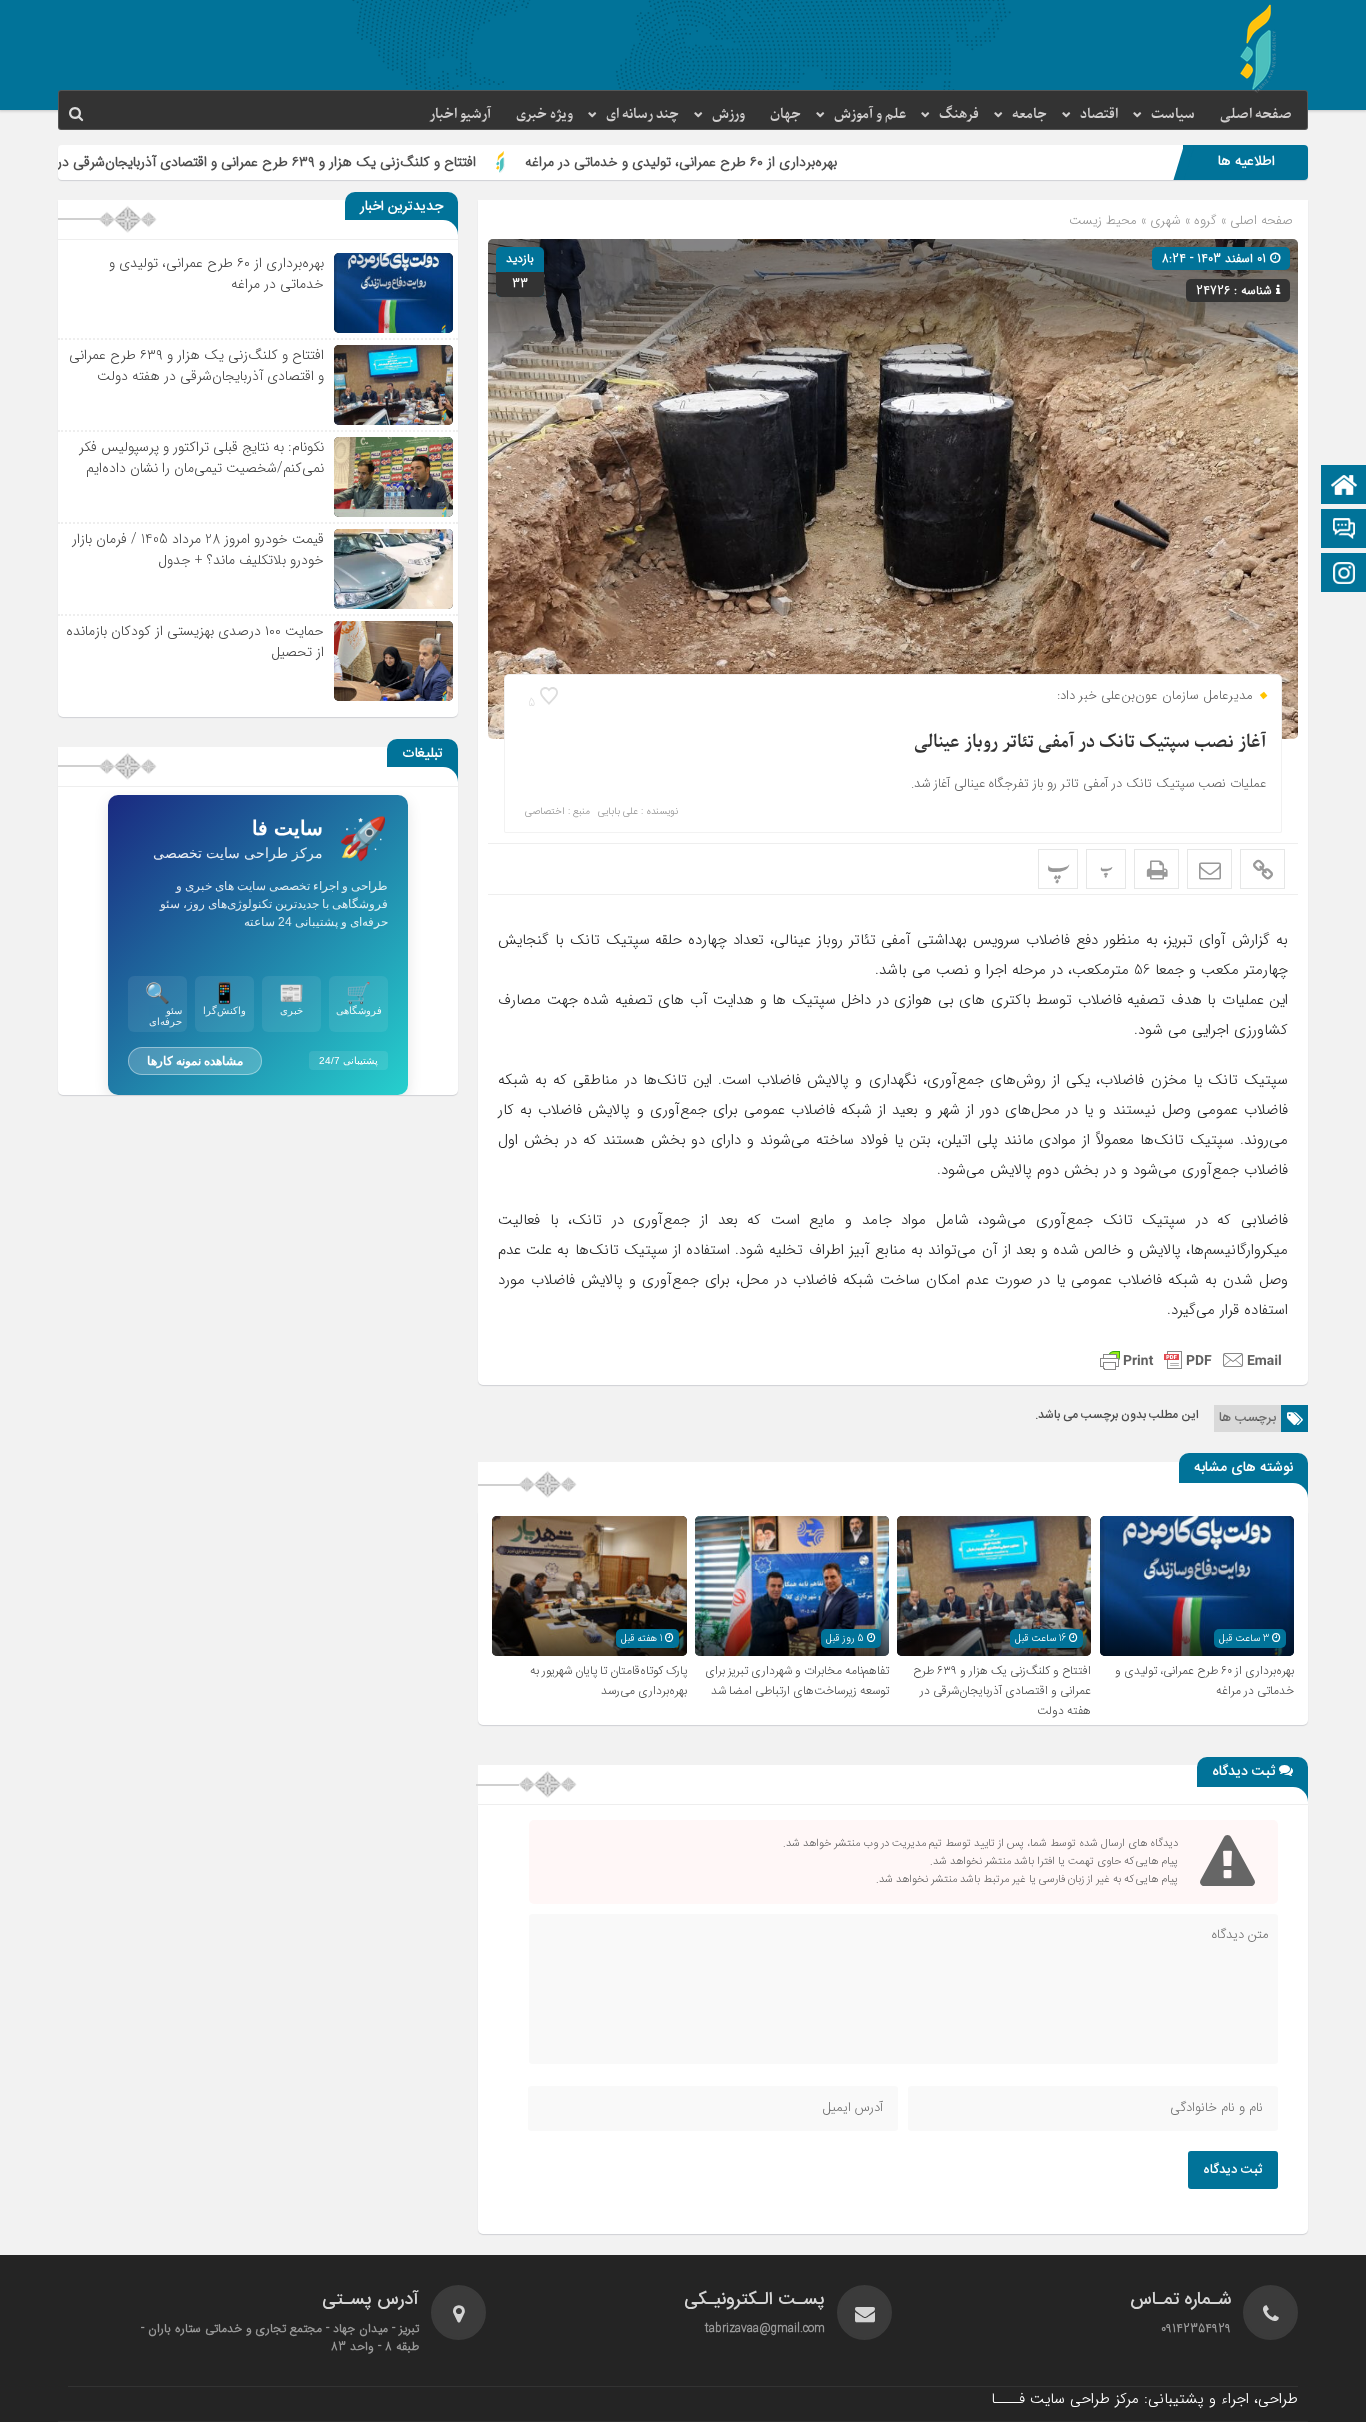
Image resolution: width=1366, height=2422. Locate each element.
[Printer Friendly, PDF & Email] (1191, 1360)
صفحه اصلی (1256, 114)
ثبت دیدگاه (1233, 2170)
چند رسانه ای (642, 114)
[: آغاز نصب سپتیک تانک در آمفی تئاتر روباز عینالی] (1209, 869)
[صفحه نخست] (1344, 486)
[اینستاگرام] (1344, 574)
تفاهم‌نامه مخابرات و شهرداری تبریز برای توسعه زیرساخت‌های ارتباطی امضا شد (797, 1681)
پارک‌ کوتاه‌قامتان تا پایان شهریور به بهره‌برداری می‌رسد (608, 1681)
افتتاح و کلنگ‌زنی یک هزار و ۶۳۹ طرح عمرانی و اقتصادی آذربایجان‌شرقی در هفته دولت (349, 162)
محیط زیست (1103, 220)
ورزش (728, 114)
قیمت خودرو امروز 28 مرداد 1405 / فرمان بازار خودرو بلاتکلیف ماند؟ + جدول (198, 549)
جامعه (1029, 114)
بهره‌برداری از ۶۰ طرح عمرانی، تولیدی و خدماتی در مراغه (797, 162)
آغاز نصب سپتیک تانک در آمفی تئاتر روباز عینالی (1090, 742)
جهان (785, 114)
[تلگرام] (1344, 530)
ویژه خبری (544, 114)
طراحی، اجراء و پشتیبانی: (1144, 2399)
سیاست (1173, 114)
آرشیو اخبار (460, 114)
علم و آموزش (870, 114)
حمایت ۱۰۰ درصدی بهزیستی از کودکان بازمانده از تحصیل (195, 641)
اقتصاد (1099, 114)
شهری (1165, 220)
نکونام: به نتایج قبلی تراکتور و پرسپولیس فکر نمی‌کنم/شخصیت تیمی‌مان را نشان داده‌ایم (201, 457)
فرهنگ (959, 114)
